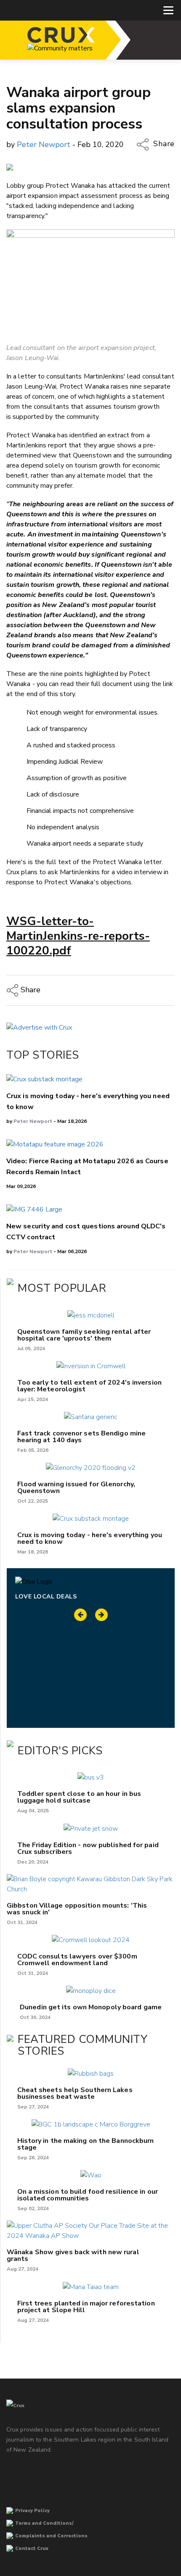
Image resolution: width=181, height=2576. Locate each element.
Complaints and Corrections (51, 2536)
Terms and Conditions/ (44, 2523)
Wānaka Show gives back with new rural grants (73, 2255)
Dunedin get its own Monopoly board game (91, 2007)
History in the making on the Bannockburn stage (86, 2144)
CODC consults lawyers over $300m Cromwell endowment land (77, 1960)
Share (163, 144)
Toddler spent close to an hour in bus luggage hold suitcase (79, 1797)
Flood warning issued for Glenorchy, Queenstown (76, 1488)
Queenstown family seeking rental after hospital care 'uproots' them (84, 1335)
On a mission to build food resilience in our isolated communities (88, 2195)
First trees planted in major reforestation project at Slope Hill (86, 2307)
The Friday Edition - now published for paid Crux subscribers (88, 1848)
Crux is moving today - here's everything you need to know (90, 1538)
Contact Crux (32, 2548)
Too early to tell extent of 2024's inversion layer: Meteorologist (89, 1386)
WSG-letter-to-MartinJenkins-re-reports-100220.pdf (78, 936)
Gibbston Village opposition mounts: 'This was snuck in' (77, 1909)
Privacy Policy (32, 2511)
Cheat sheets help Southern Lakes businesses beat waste (75, 2093)
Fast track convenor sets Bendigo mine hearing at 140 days (82, 1437)
